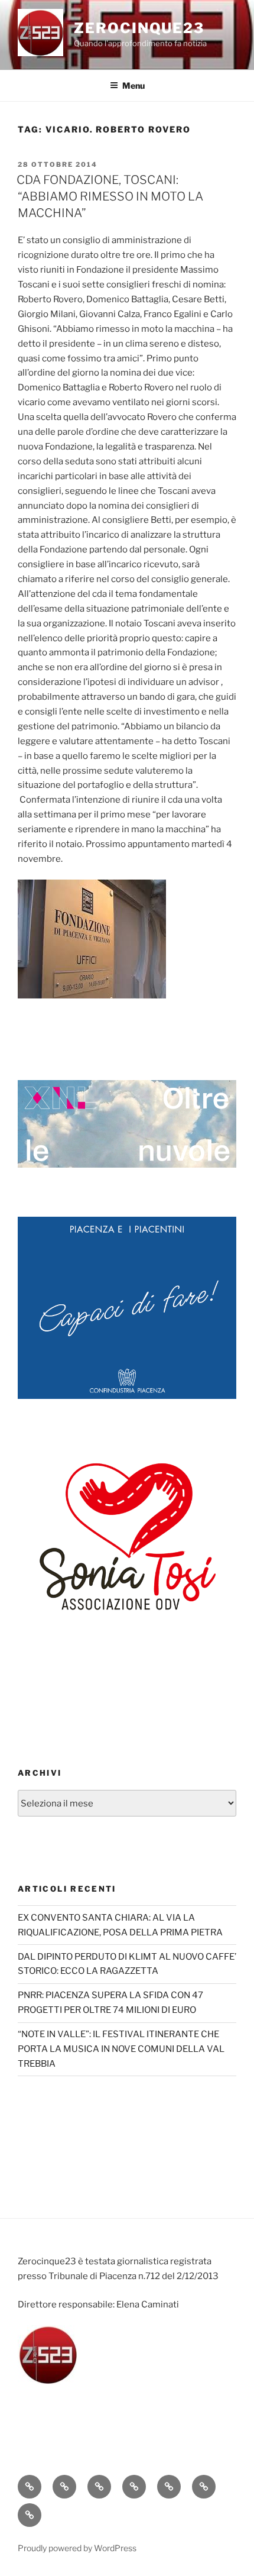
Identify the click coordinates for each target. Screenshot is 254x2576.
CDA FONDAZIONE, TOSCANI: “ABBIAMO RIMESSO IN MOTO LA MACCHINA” (110, 196)
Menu (133, 85)
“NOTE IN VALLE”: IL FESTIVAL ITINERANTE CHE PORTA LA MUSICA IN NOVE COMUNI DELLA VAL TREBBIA (121, 2049)
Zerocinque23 (139, 28)
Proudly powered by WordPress (77, 2548)
